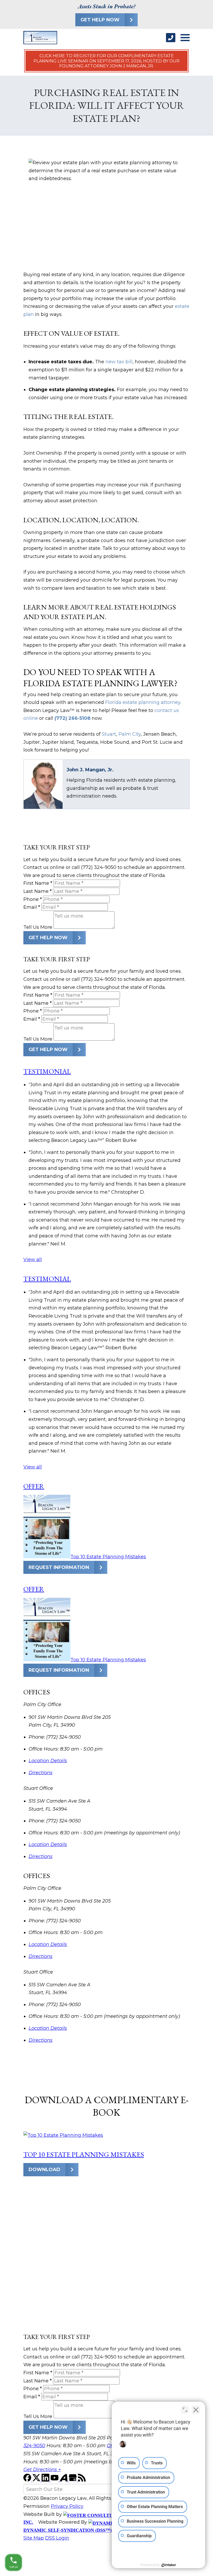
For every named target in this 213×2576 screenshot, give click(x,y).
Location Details (48, 1761)
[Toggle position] (185, 2410)
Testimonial (47, 1071)
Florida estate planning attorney (143, 702)
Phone (33, 899)
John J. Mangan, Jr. (90, 770)
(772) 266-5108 (72, 718)
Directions (41, 1773)
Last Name (38, 891)
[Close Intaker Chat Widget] (196, 2410)
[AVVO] (64, 2480)
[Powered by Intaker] (169, 2565)
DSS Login (57, 2538)
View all (33, 1260)
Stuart (109, 734)
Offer (34, 1486)
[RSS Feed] (82, 2480)
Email (32, 907)
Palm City (130, 734)
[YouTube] (55, 2480)
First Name (38, 883)
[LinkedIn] (46, 2480)
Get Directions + (42, 2470)
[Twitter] (37, 2480)
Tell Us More (38, 927)
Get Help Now (100, 20)
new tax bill (119, 362)
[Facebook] (28, 2480)
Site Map (34, 2538)
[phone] (171, 38)
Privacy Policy (67, 2506)
